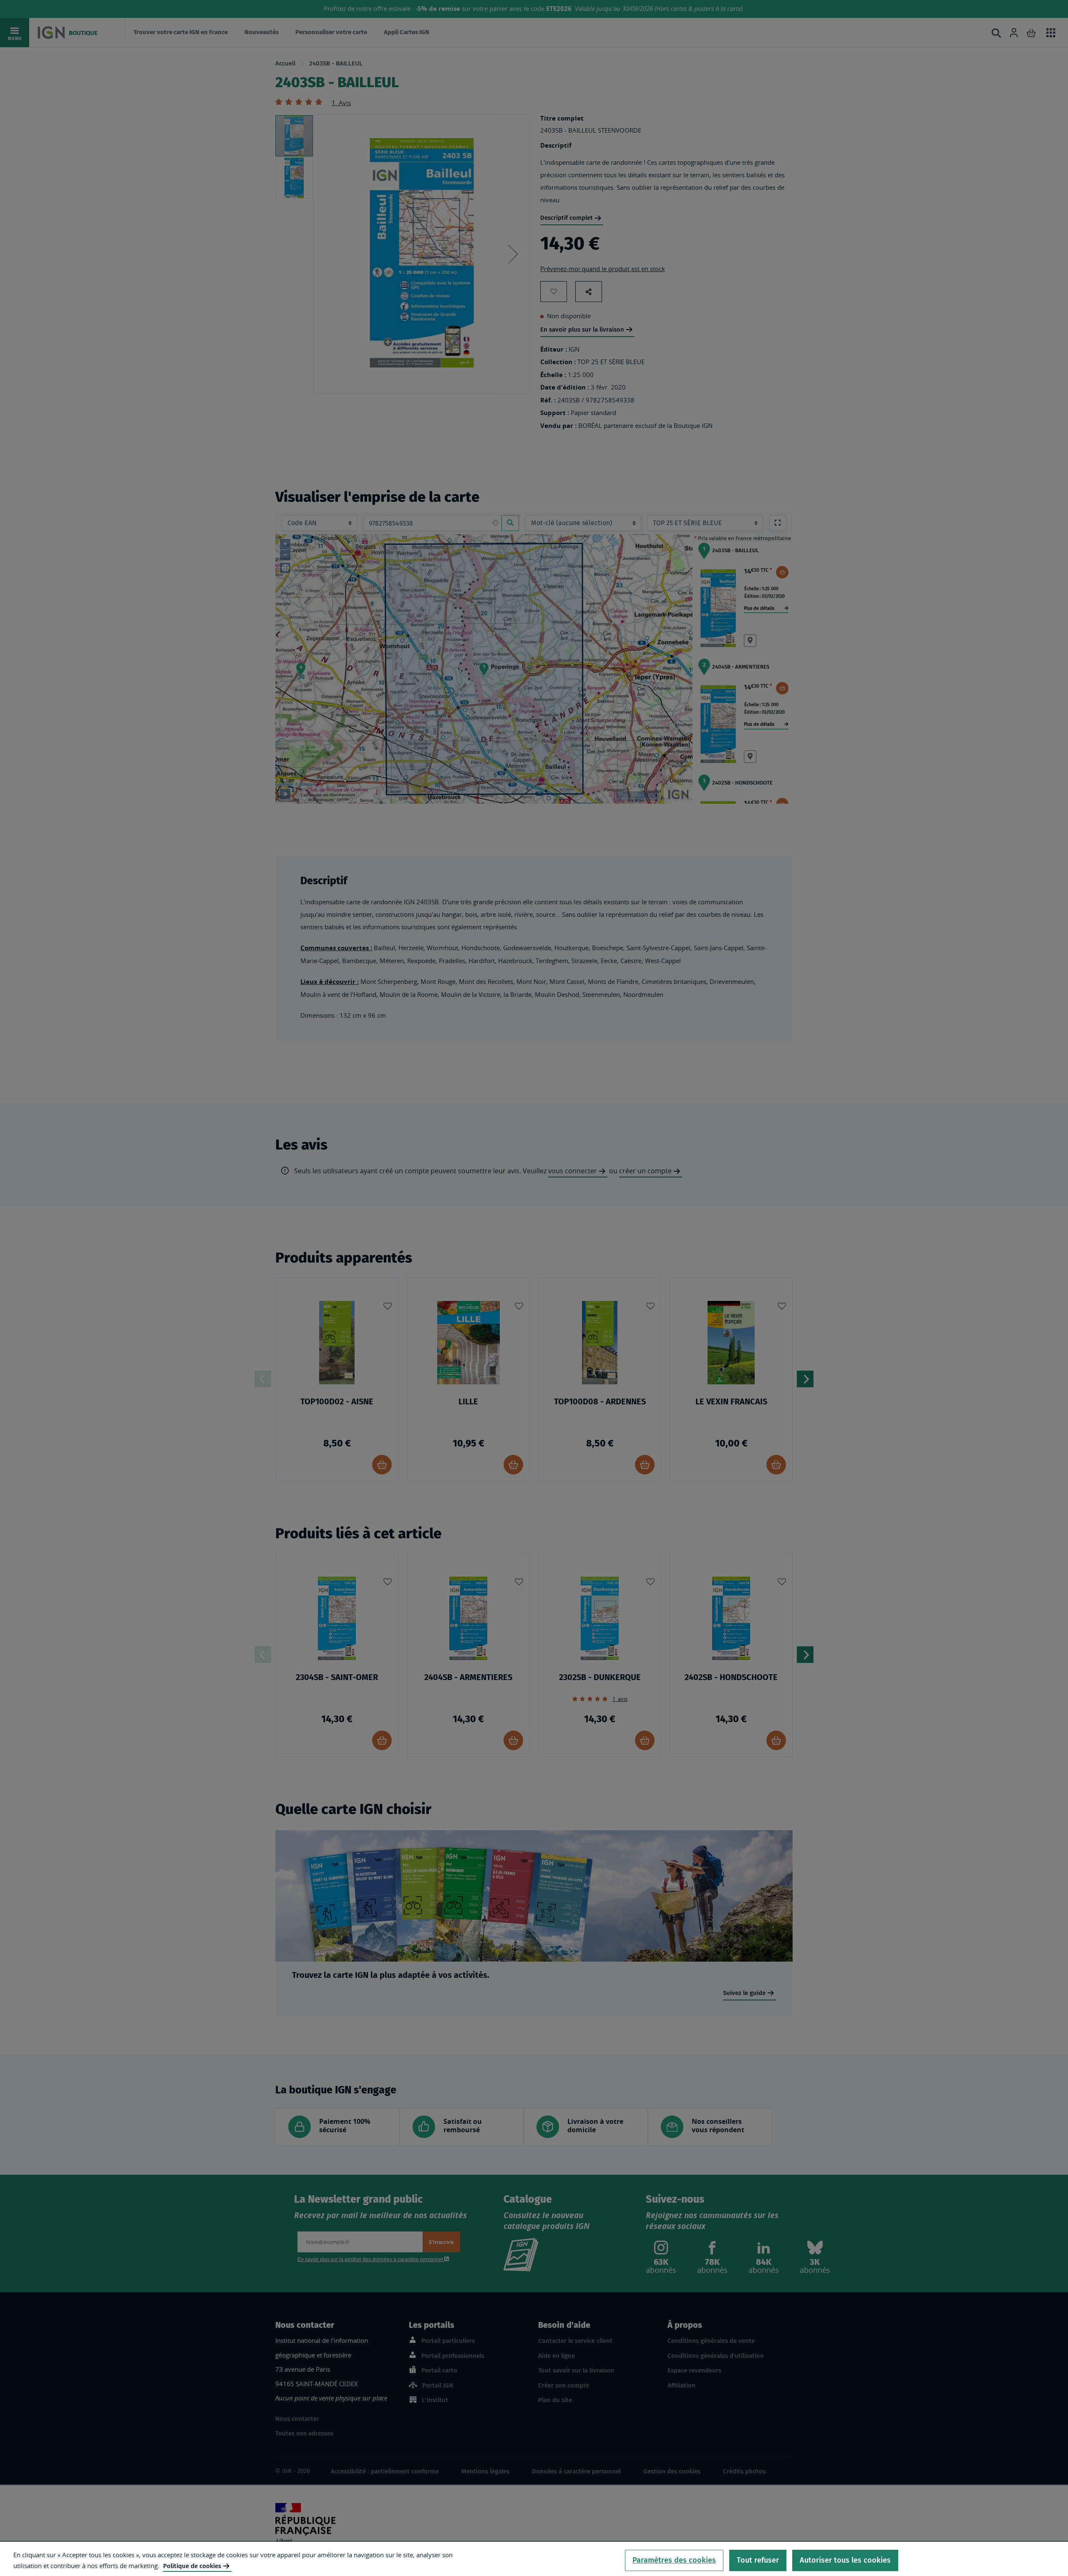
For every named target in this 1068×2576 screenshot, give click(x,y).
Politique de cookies (192, 2566)
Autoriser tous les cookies (845, 2560)
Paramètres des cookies (674, 2560)
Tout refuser (758, 2560)
